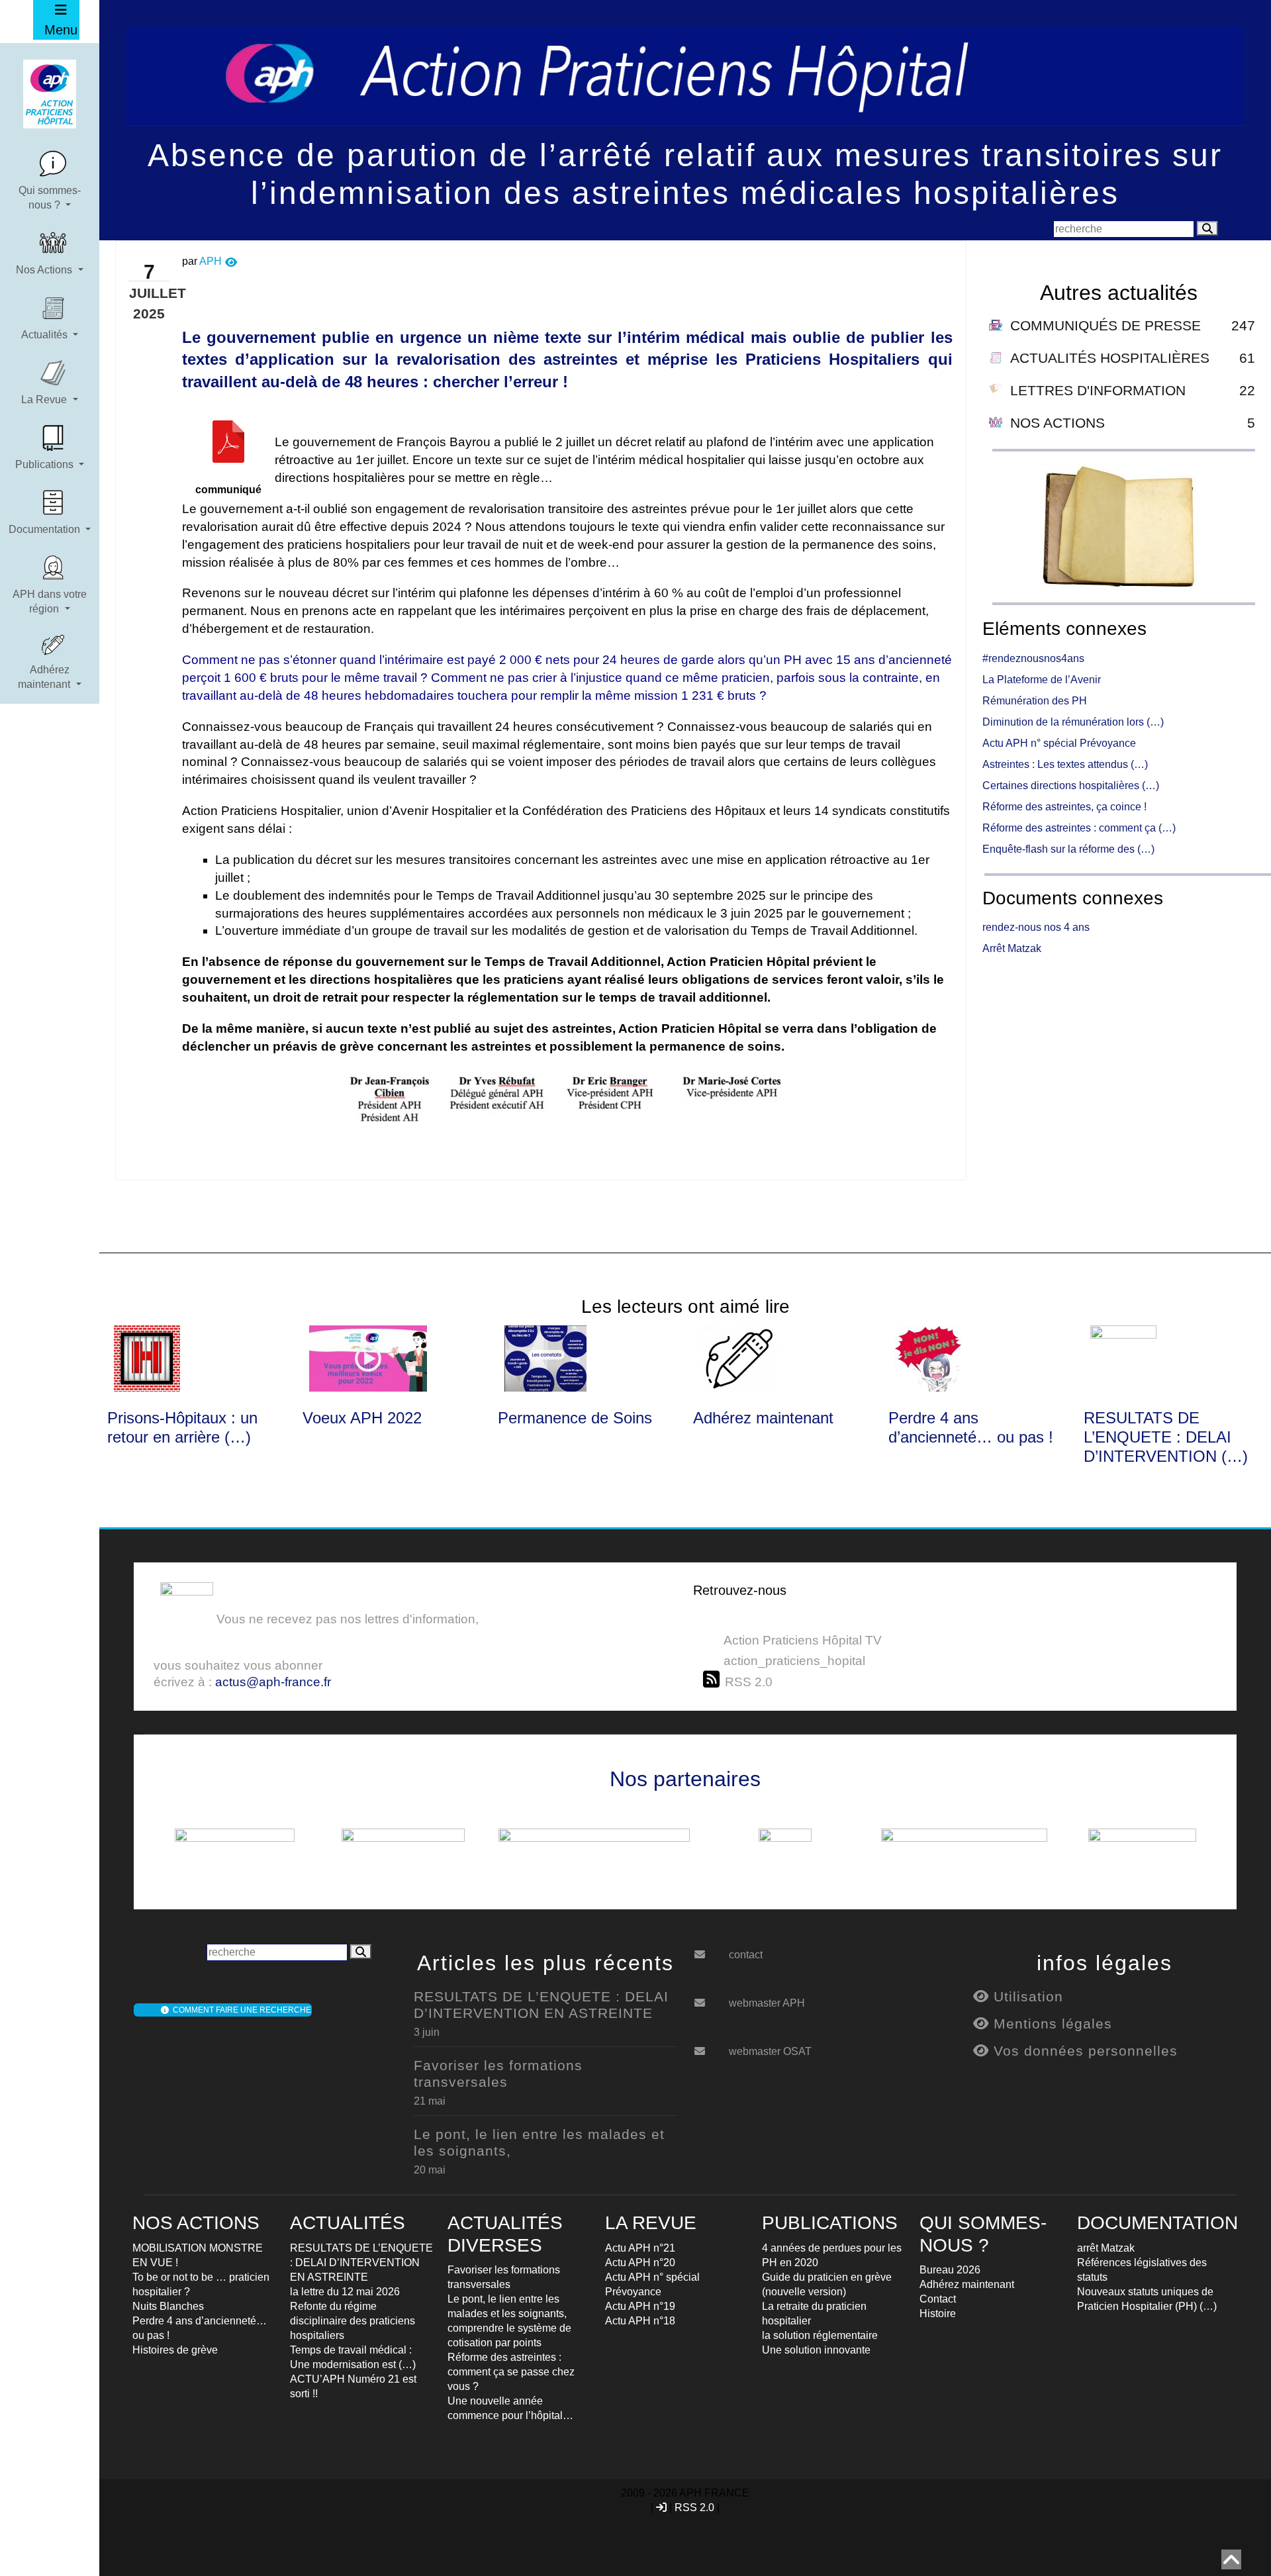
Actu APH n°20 (640, 2263)
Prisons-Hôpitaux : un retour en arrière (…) (182, 1427)
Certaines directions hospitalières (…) (1071, 786)
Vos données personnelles (1083, 2051)
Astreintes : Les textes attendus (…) (1065, 764)
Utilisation (1026, 1996)
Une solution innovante (816, 2350)
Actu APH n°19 (640, 2306)
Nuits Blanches (168, 2306)
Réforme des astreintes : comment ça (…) (1079, 828)
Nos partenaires (685, 1779)
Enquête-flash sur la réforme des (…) (1068, 849)
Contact (938, 2299)
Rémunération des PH (1035, 701)
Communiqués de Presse (1106, 325)
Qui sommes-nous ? (50, 198)
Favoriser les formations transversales (498, 2074)
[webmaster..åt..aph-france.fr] (710, 1998)
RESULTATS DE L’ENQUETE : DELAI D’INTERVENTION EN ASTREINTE (541, 2005)
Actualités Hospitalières (1110, 358)
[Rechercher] (1207, 228)
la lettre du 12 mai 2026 (345, 2292)
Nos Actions (45, 270)
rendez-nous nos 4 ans (1036, 927)
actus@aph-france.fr (273, 1682)
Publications (46, 464)
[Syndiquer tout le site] (714, 1680)
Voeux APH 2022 (362, 1418)
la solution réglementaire (820, 2335)
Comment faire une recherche (240, 2010)
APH (211, 261)
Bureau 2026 (950, 2270)
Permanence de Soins (575, 1418)
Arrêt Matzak (1012, 948)
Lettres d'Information (1098, 390)
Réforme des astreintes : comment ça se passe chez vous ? (511, 2372)
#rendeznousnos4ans (1033, 658)
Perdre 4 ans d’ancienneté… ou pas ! (971, 1427)
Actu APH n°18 (640, 2321)
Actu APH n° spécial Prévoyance (1059, 743)
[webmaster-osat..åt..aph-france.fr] (710, 2046)
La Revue (45, 400)
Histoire (938, 2314)
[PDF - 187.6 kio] (228, 452)
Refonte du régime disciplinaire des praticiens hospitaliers (353, 2321)
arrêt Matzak (1106, 2248)
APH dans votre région (50, 601)
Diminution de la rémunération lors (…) (1073, 722)
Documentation (46, 529)
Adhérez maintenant (45, 677)
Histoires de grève (175, 2350)
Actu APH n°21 (640, 2248)
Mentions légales (1051, 2024)
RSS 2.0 (694, 2507)
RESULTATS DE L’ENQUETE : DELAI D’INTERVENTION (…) (1166, 1437)
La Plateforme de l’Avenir (1042, 680)
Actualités (46, 335)
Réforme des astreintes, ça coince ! (1064, 807)
